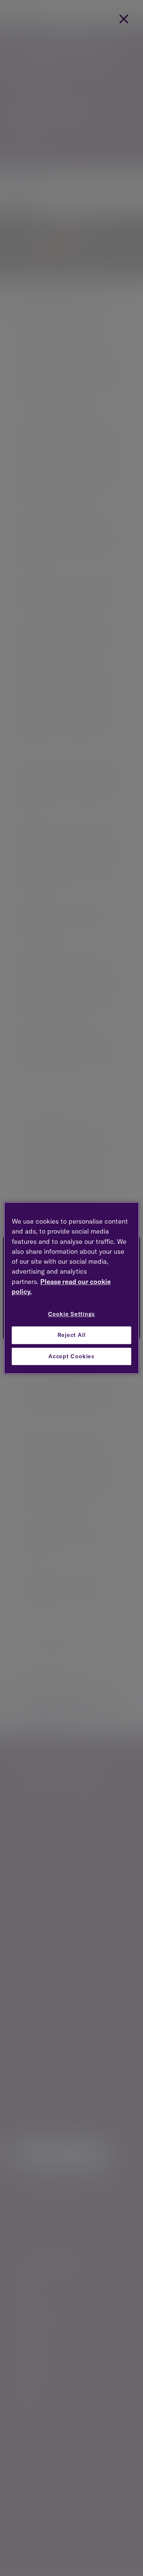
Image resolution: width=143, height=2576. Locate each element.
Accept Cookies (71, 1356)
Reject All (72, 1335)
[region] (72, 1288)
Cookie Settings (72, 1314)
